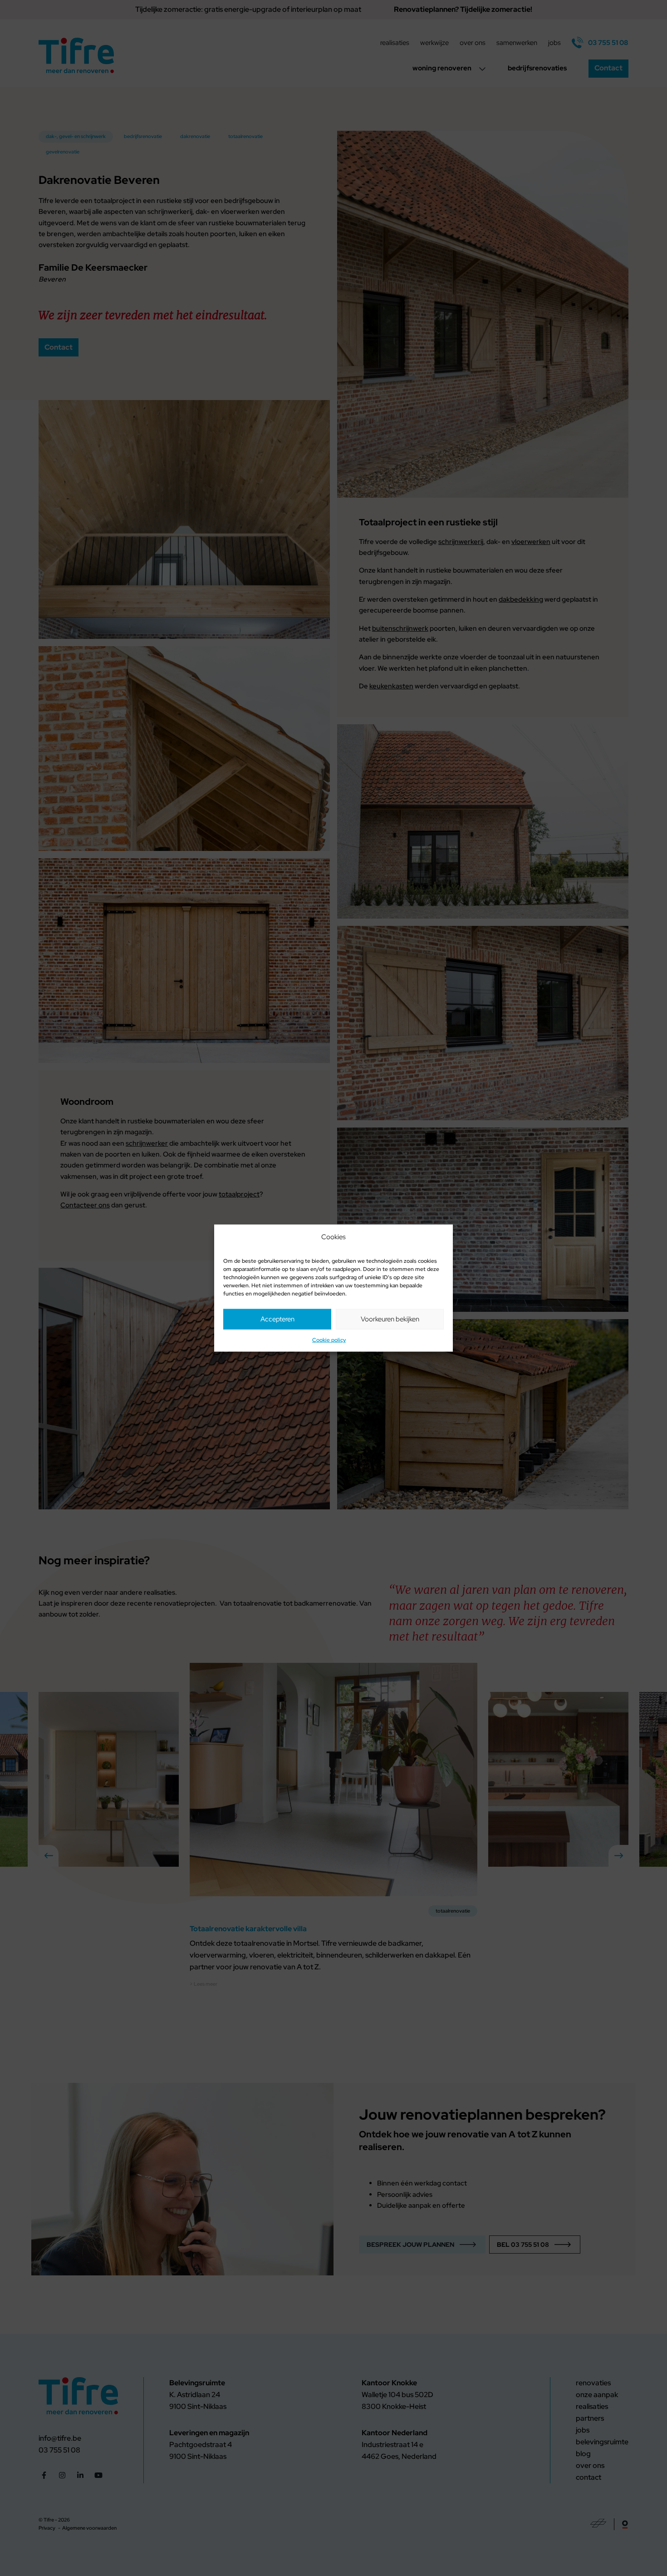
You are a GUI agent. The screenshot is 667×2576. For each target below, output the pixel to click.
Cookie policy (329, 1340)
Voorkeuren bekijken (390, 1319)
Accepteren (277, 1319)
